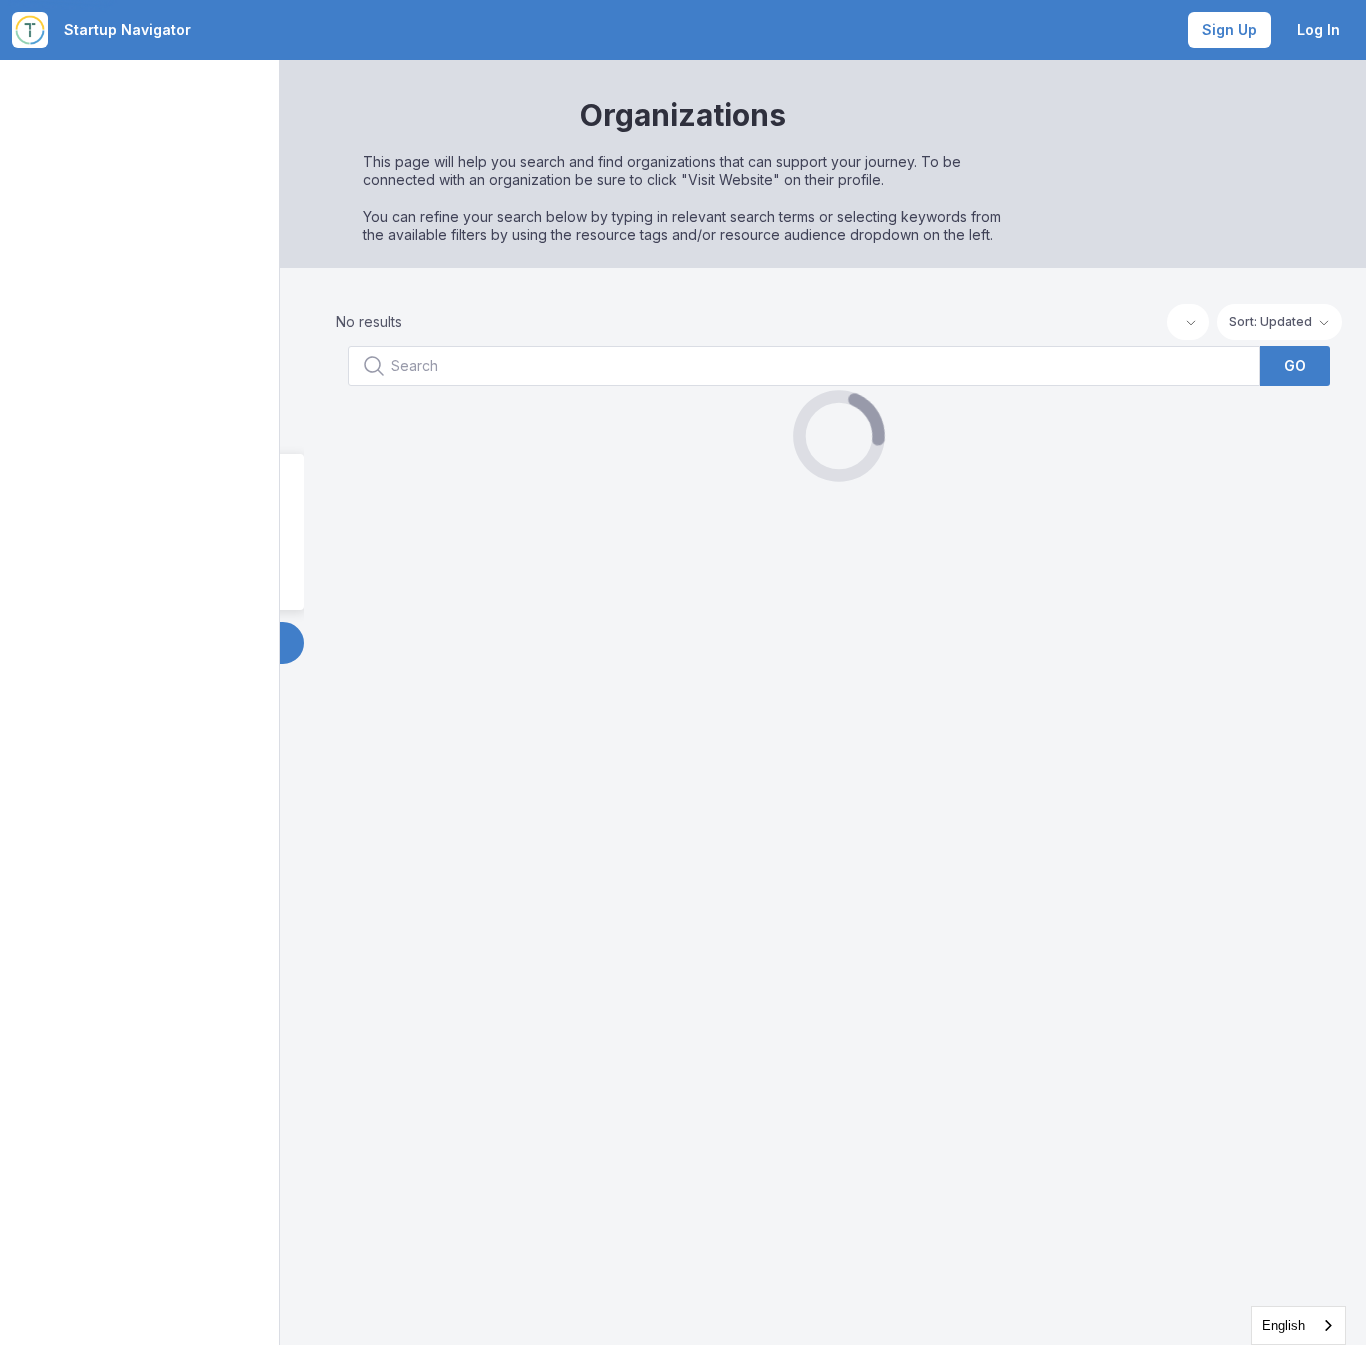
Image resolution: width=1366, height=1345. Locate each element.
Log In (1318, 29)
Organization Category (403, 531)
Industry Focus (374, 583)
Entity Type (361, 479)
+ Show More (444, 426)
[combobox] (1298, 1325)
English (1283, 1325)
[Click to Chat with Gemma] (1318, 1257)
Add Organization (444, 642)
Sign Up (1229, 29)
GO (1295, 365)
